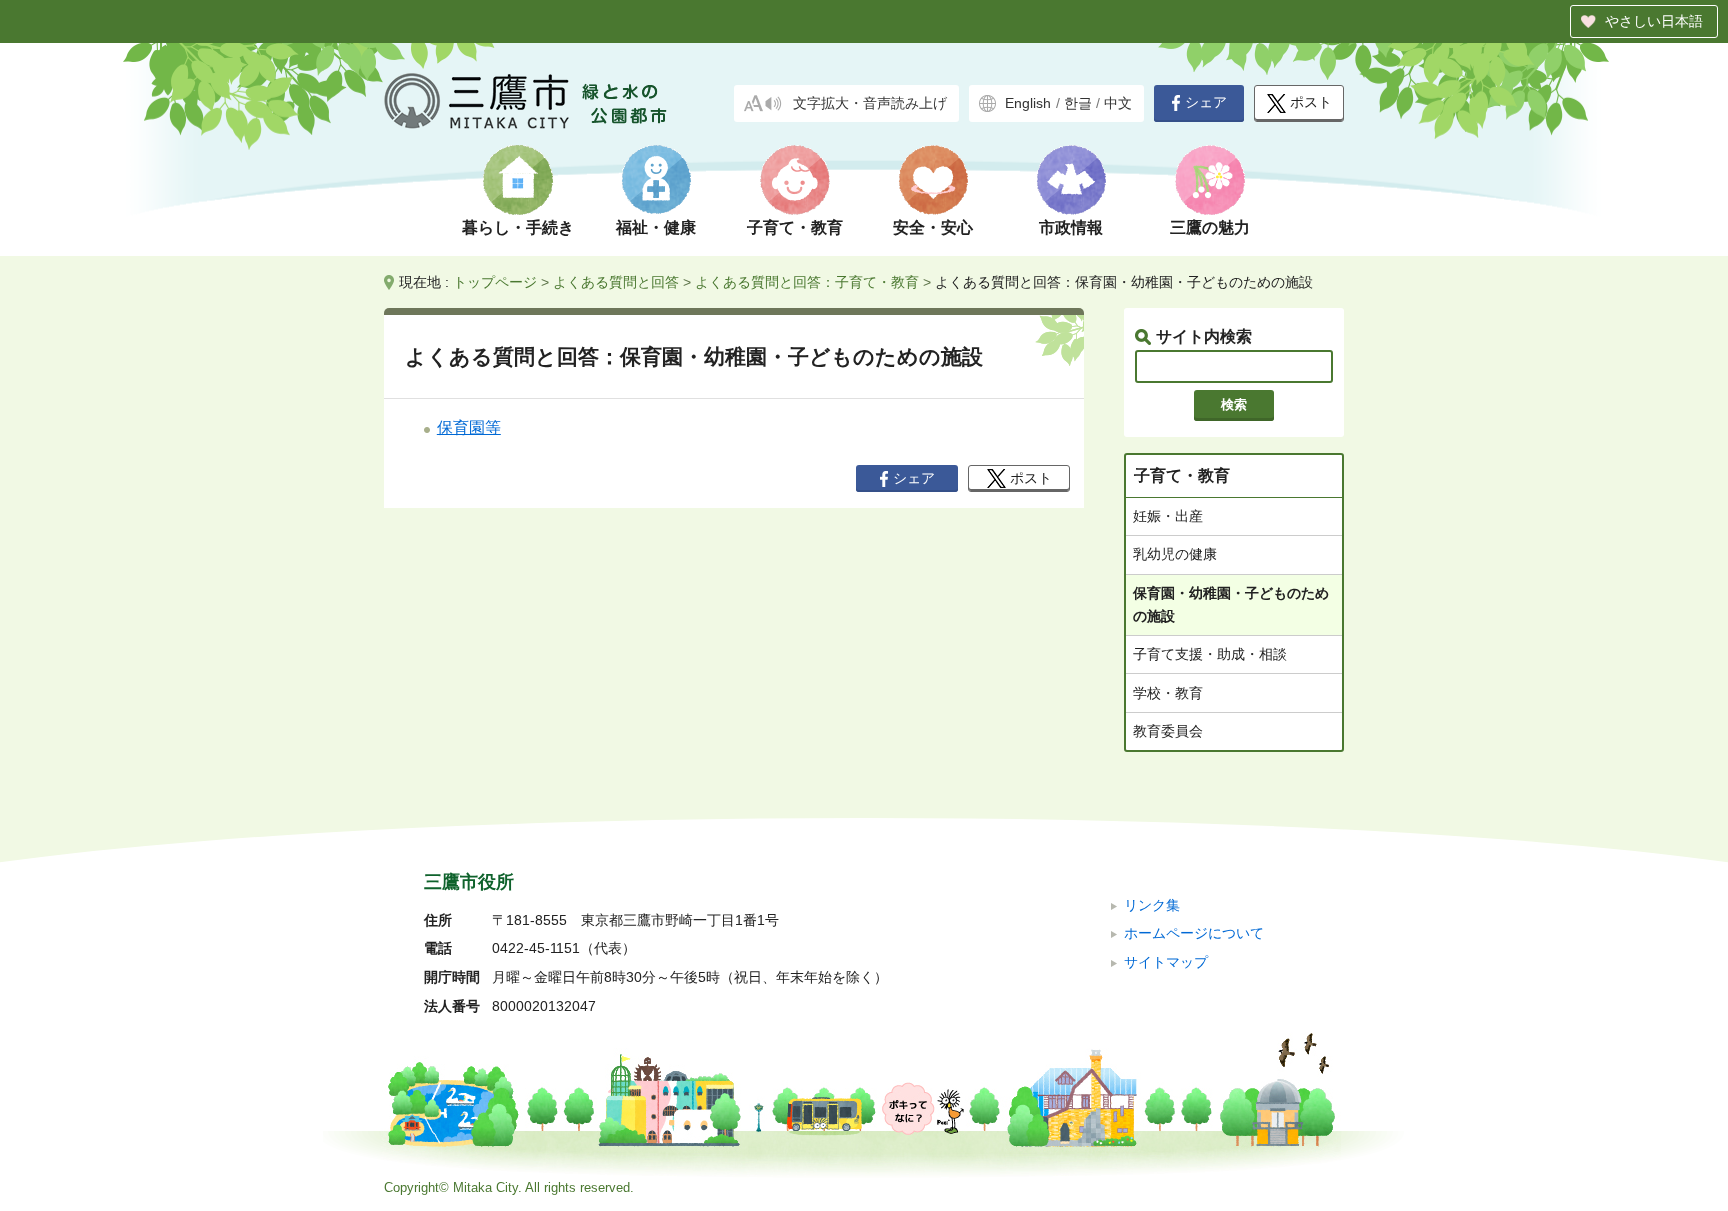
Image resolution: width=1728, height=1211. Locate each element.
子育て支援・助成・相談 (1210, 654)
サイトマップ (1166, 962)
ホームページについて (1194, 933)
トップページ (495, 282)
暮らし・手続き (518, 227)
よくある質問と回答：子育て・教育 (807, 282)
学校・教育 (1168, 693)
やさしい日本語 (1654, 21)
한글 (1078, 103)
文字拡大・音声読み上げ (870, 103)
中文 (1118, 103)
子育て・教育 (795, 227)
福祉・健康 (656, 227)
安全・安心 (933, 227)
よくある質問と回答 (616, 282)
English (1028, 103)
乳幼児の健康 (1175, 554)
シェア (1206, 102)
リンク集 (1152, 905)
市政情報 (1071, 227)
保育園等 (469, 427)
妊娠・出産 (1168, 516)
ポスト (1311, 102)
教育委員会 (1168, 731)
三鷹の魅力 (1210, 227)
